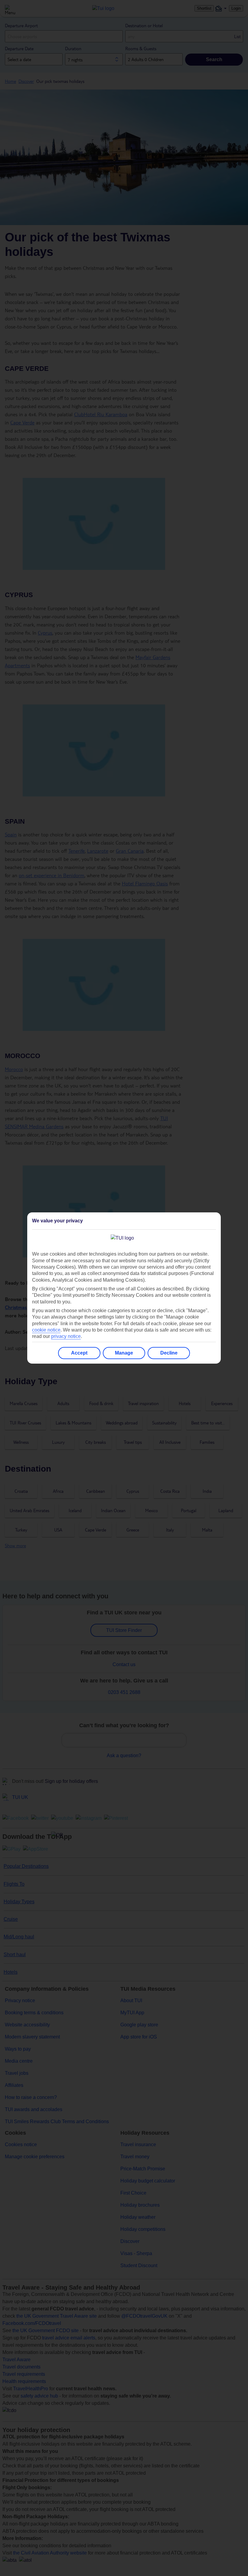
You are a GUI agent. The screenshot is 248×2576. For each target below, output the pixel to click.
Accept (79, 1353)
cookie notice (46, 1330)
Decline (169, 1353)
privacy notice (66, 1336)
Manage (124, 1353)
